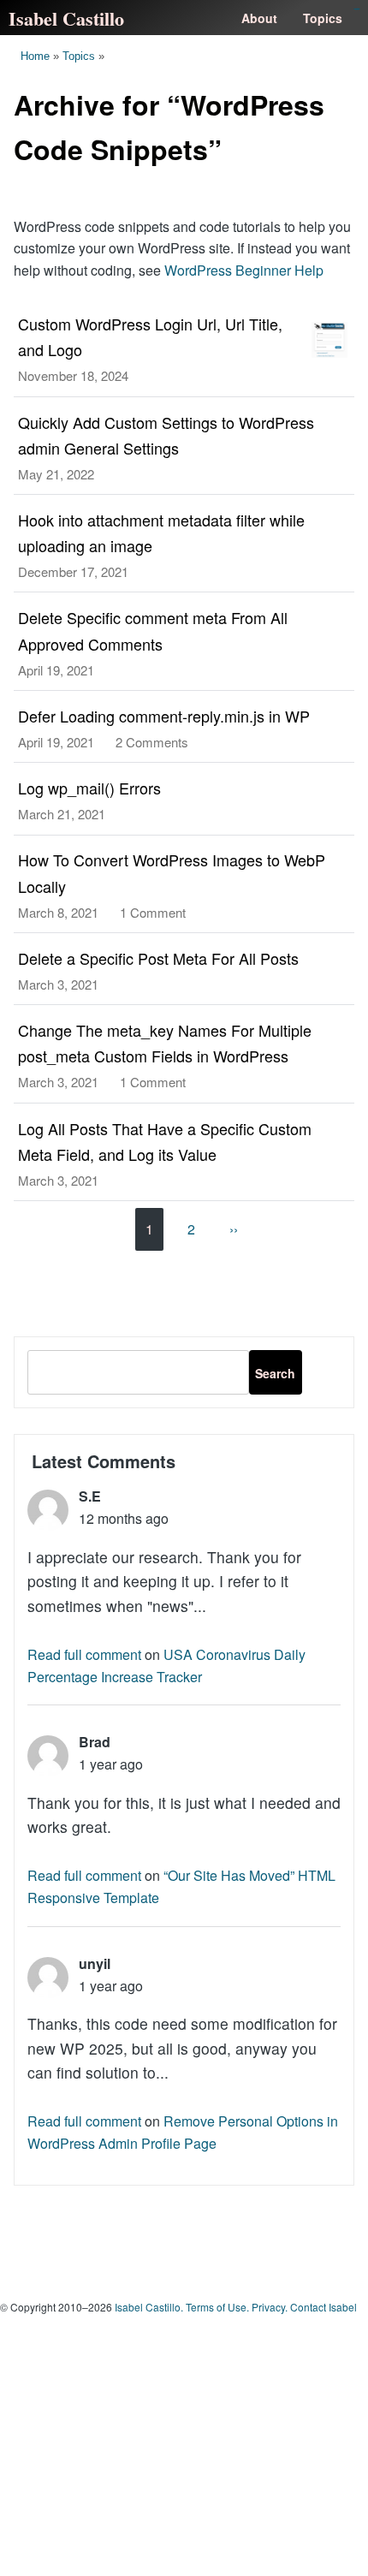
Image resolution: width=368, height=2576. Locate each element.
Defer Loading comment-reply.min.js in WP (164, 716)
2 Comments (152, 742)
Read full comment (84, 1654)
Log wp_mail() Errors (89, 788)
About (259, 18)
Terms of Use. (217, 2307)
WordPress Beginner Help (244, 270)
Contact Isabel (323, 2307)
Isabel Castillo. (149, 2307)
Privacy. (270, 2307)
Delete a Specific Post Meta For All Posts (158, 958)
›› (234, 1229)
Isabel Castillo (66, 18)
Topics (323, 18)
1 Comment (153, 912)
